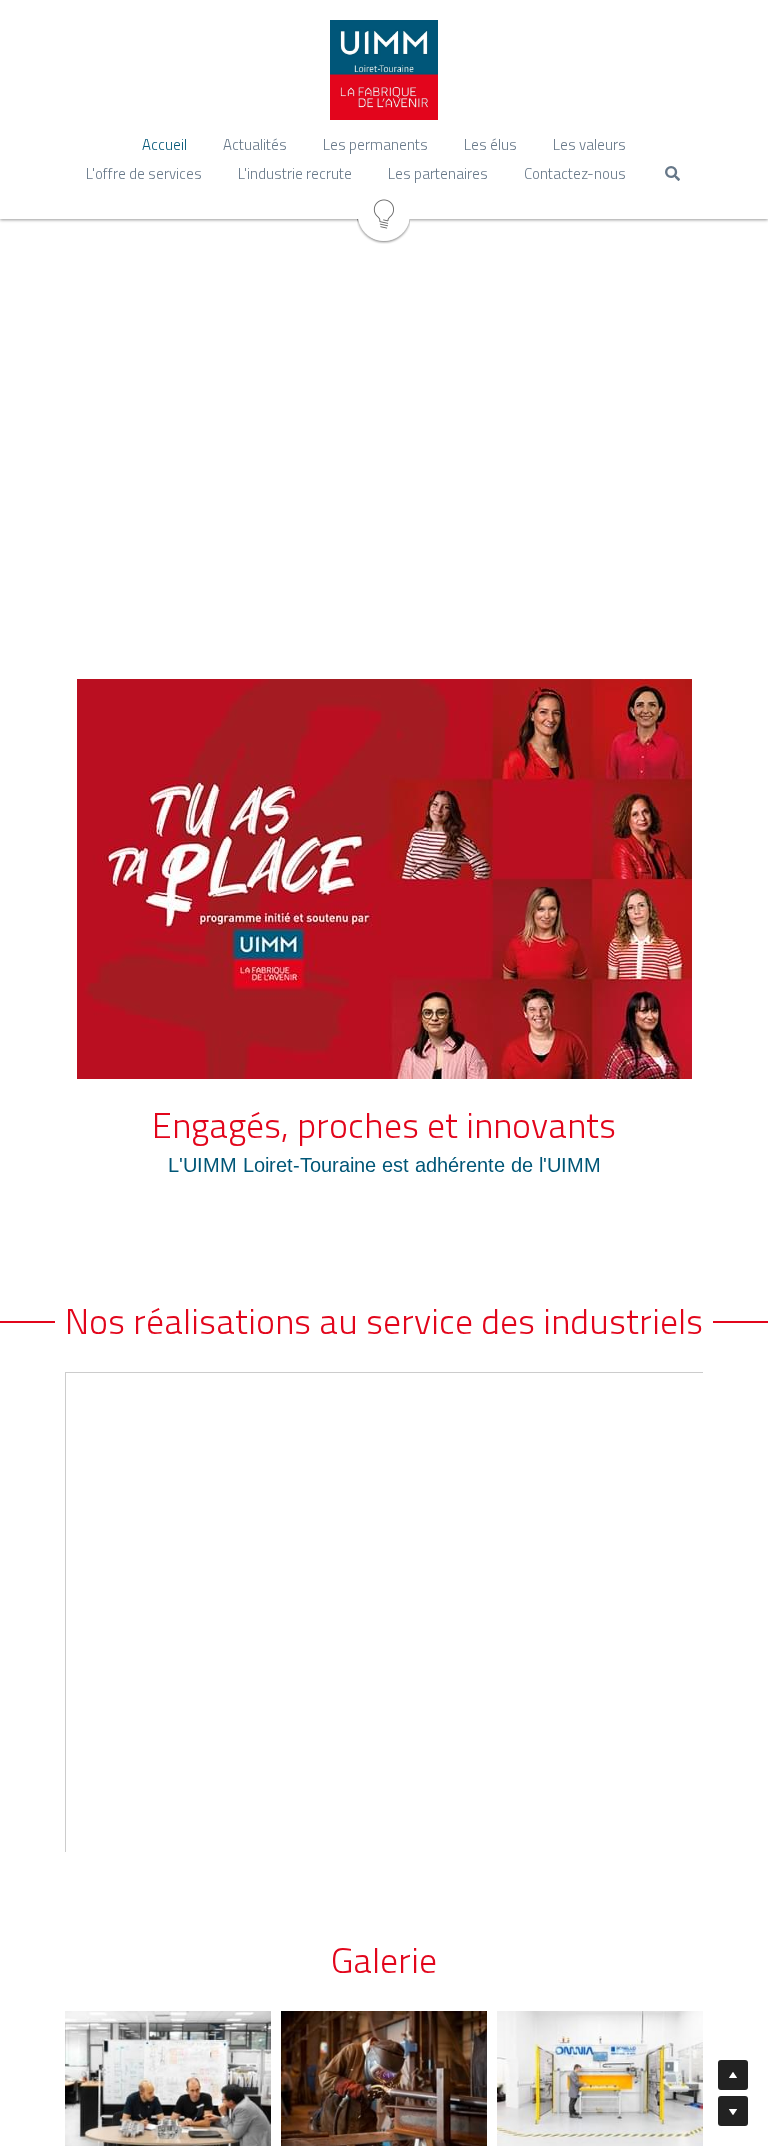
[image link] (384, 879)
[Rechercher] (672, 173)
